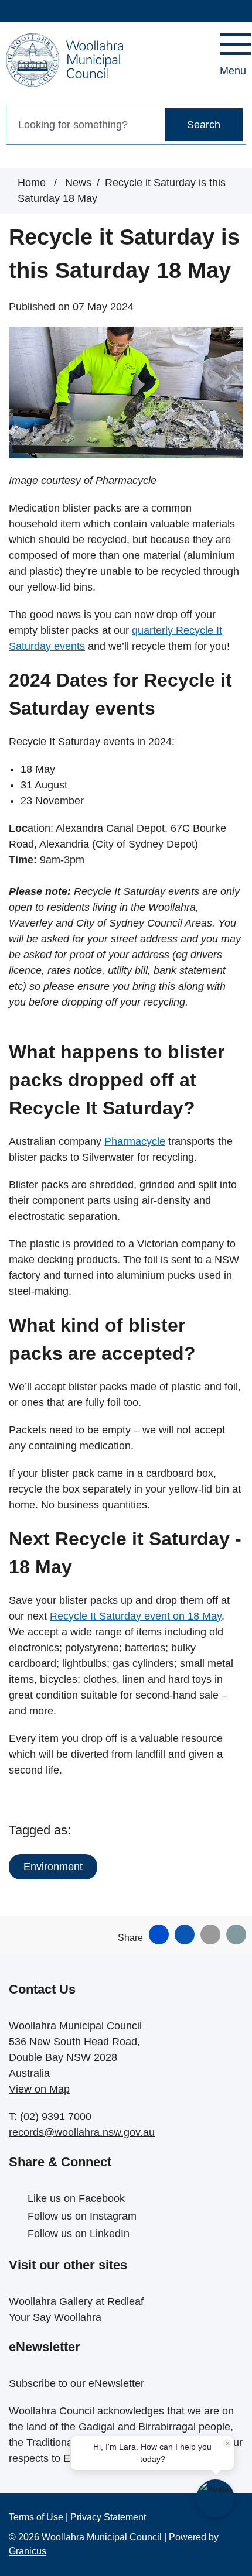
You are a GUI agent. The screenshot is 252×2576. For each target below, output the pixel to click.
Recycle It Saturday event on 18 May (136, 1616)
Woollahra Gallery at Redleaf (76, 2301)
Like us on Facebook (76, 2198)
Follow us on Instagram (82, 2216)
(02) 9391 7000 (56, 2117)
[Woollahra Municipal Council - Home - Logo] (64, 60)
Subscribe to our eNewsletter (76, 2383)
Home (32, 183)
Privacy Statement (108, 2517)
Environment (53, 1867)
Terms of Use (36, 2517)
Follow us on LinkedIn (79, 2234)
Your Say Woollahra (55, 2317)
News (78, 183)
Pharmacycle (135, 1141)
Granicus (28, 2551)
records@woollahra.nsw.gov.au (82, 2132)
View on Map (39, 2089)
